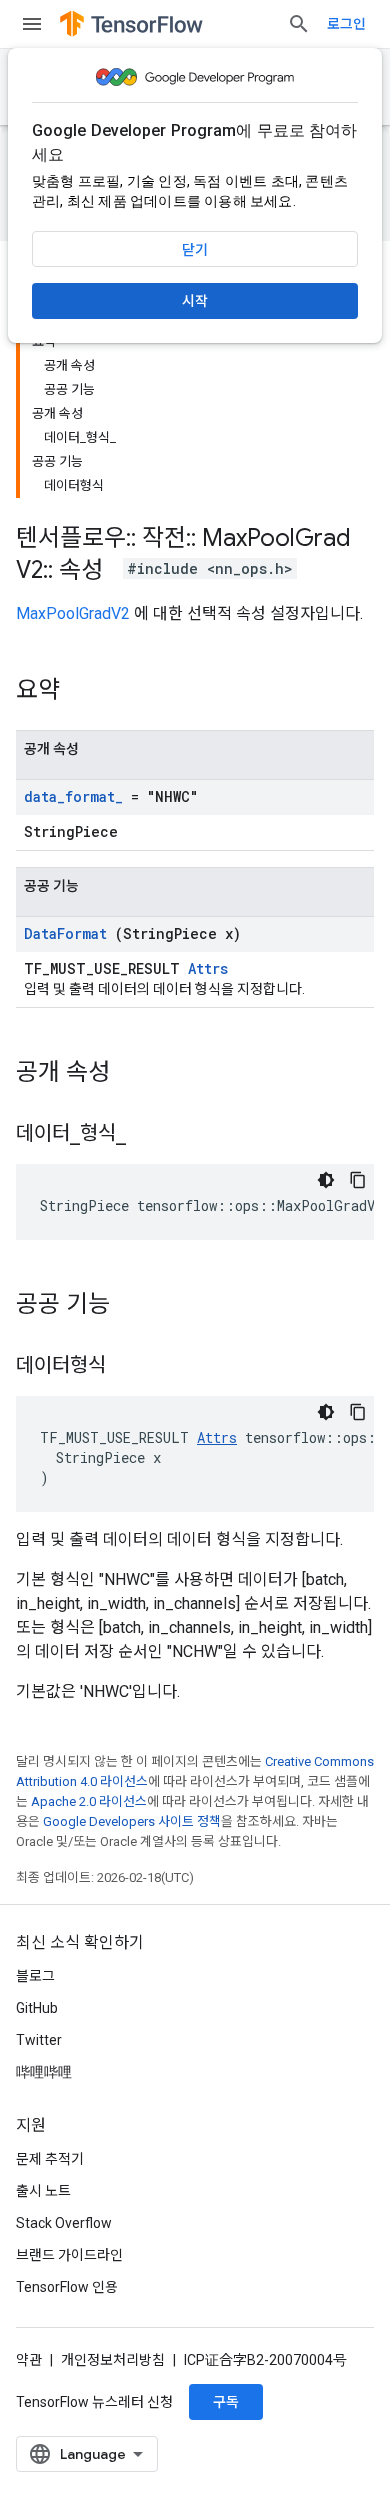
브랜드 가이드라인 (69, 2255)
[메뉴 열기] (32, 24)
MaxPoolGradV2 (73, 613)
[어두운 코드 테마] (326, 1180)
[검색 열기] (299, 24)
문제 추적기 (50, 2159)
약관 (29, 2360)
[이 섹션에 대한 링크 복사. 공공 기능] (136, 1306)
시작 (195, 301)
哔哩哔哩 (44, 2072)
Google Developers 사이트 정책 (132, 1821)
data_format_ (73, 796)
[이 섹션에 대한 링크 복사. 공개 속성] (136, 1074)
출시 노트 (43, 2191)
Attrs (208, 968)
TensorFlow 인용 (67, 2287)
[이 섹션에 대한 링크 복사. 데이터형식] (131, 1367)
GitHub (37, 2008)
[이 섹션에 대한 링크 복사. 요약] (86, 692)
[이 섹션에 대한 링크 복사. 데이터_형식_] (151, 1135)
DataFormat (65, 933)
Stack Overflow (64, 2223)
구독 (226, 2402)
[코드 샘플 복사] (358, 1180)
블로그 (35, 1976)
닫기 (195, 250)
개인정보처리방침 (113, 2360)
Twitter (39, 2040)
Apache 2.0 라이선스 (89, 1801)
